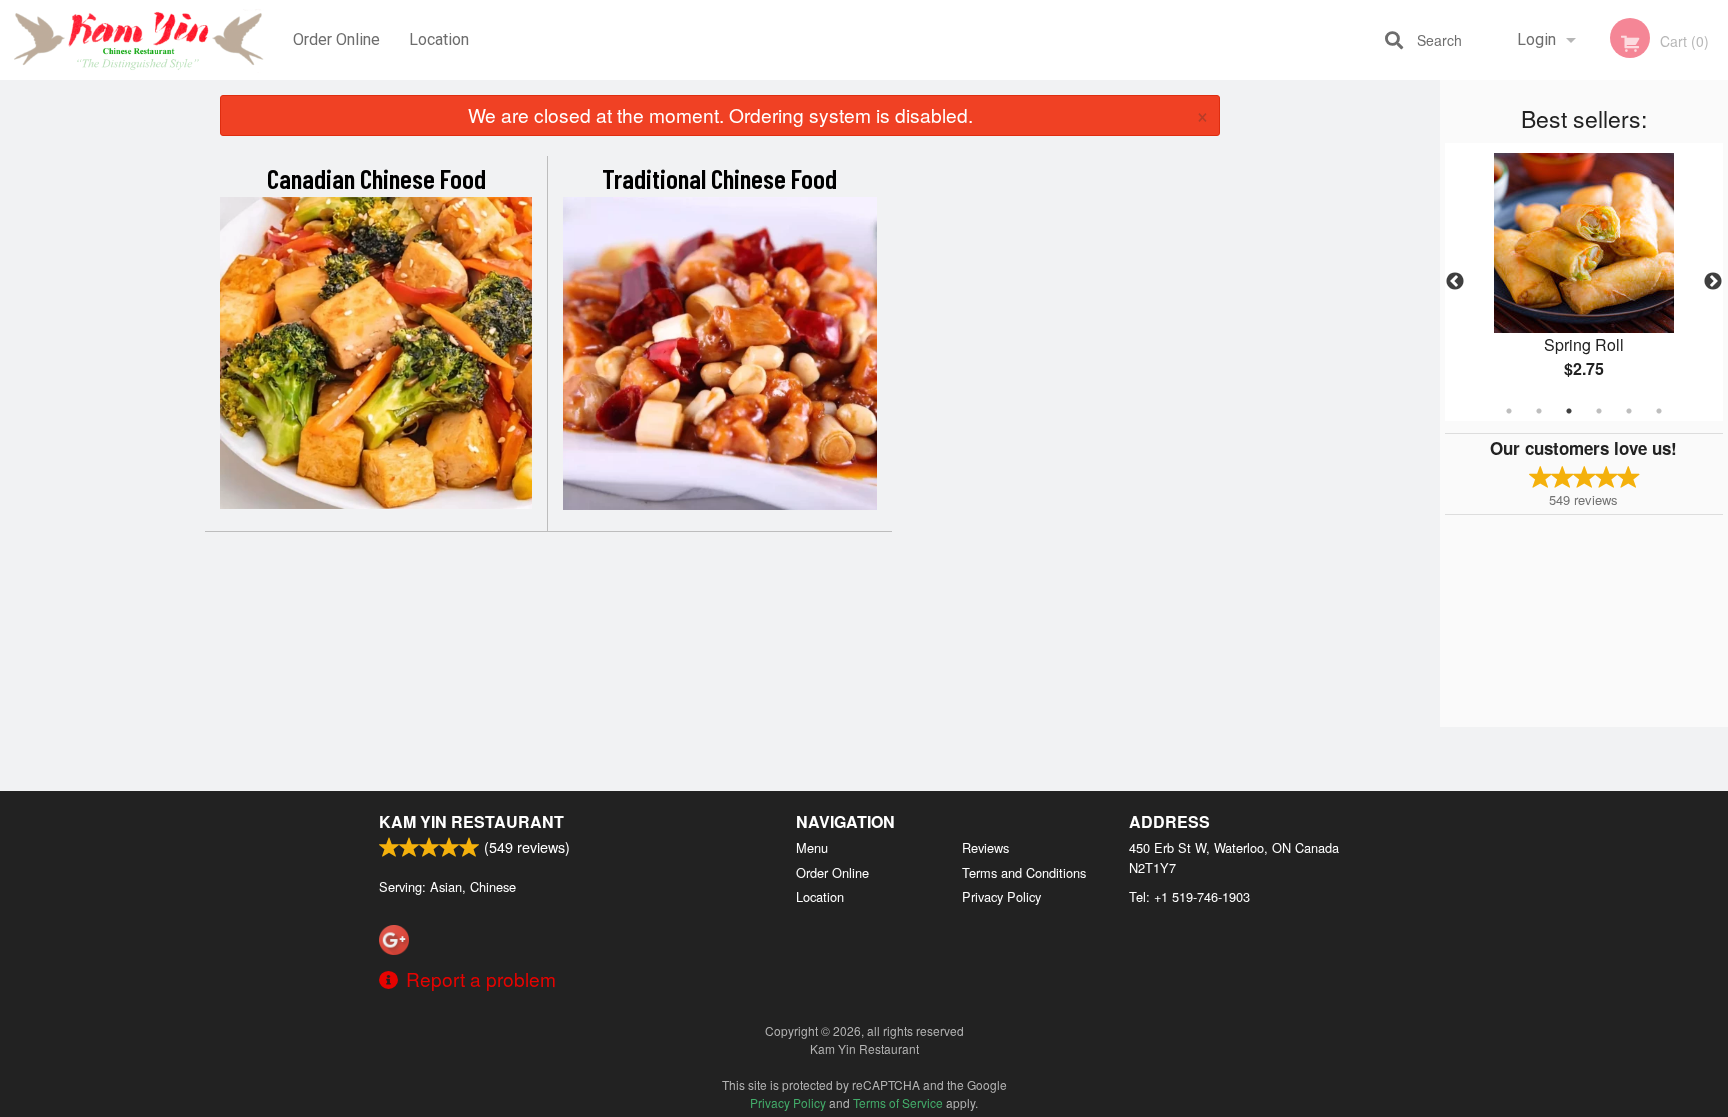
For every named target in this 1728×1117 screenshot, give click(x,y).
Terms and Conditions (1024, 872)
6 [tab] (1659, 411)
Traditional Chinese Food (719, 178)
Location (439, 39)
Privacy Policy (1001, 896)
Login (1536, 39)
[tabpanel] (1584, 282)
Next (1713, 282)
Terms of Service (898, 1102)
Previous (1455, 282)
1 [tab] (1509, 411)
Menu (812, 847)
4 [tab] (1599, 411)
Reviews (985, 847)
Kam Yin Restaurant (471, 821)
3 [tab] (1569, 411)
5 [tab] (1629, 411)
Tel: (1189, 896)
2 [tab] (1539, 411)
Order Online (336, 39)
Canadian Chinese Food (376, 178)
